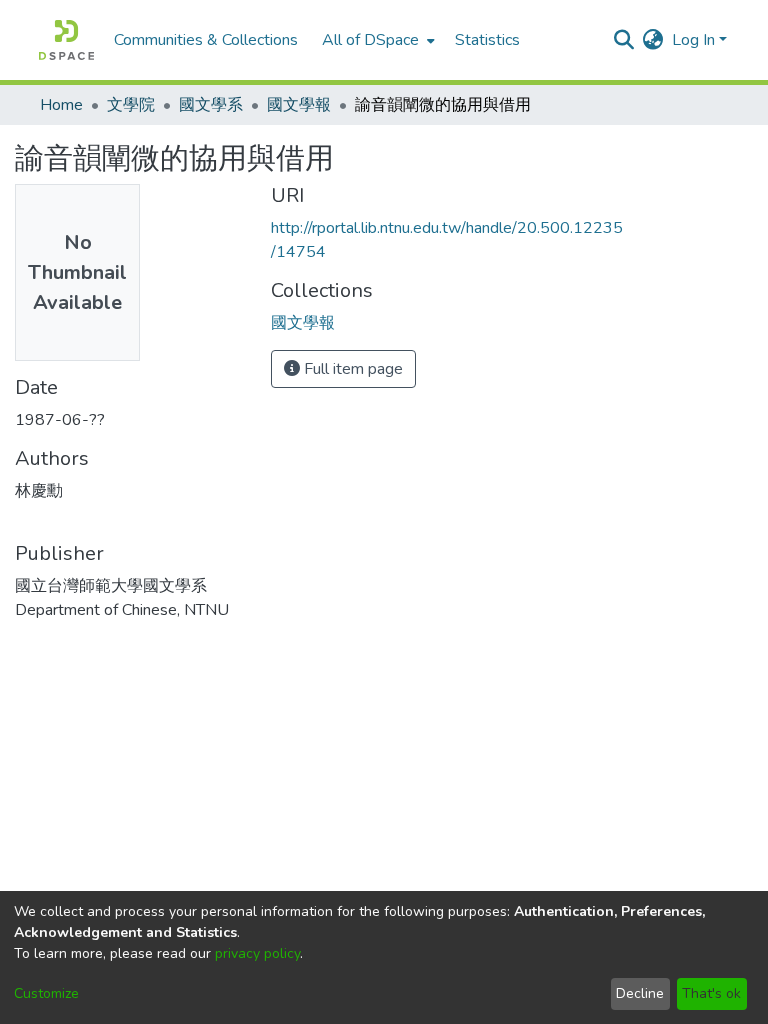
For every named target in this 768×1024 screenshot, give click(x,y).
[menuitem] (376, 40)
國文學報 (299, 105)
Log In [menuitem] (693, 40)
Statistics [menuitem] (487, 40)
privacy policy (257, 953)
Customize (46, 993)
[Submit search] (624, 40)
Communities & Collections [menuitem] (206, 40)
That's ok (711, 993)
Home (61, 105)
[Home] (66, 40)
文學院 (131, 105)
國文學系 (211, 105)
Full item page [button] (351, 369)
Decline (640, 993)
